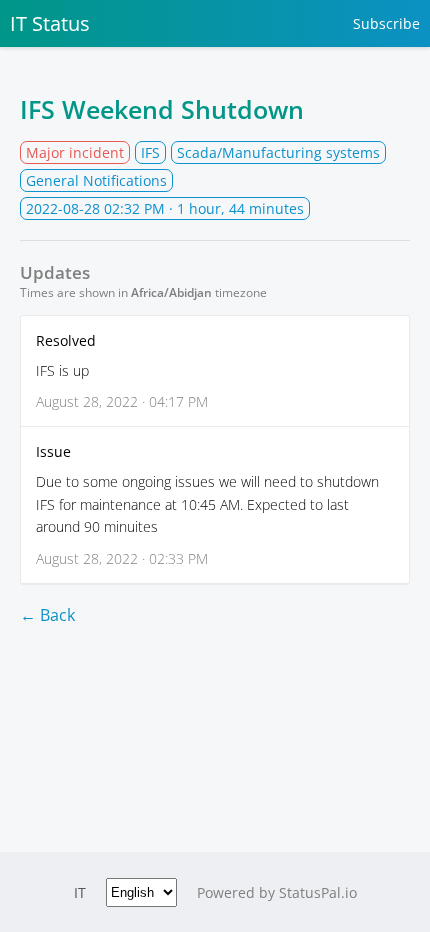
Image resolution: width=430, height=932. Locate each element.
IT (80, 892)
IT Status (50, 23)
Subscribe (386, 23)
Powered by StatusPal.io (277, 892)
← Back (47, 615)
